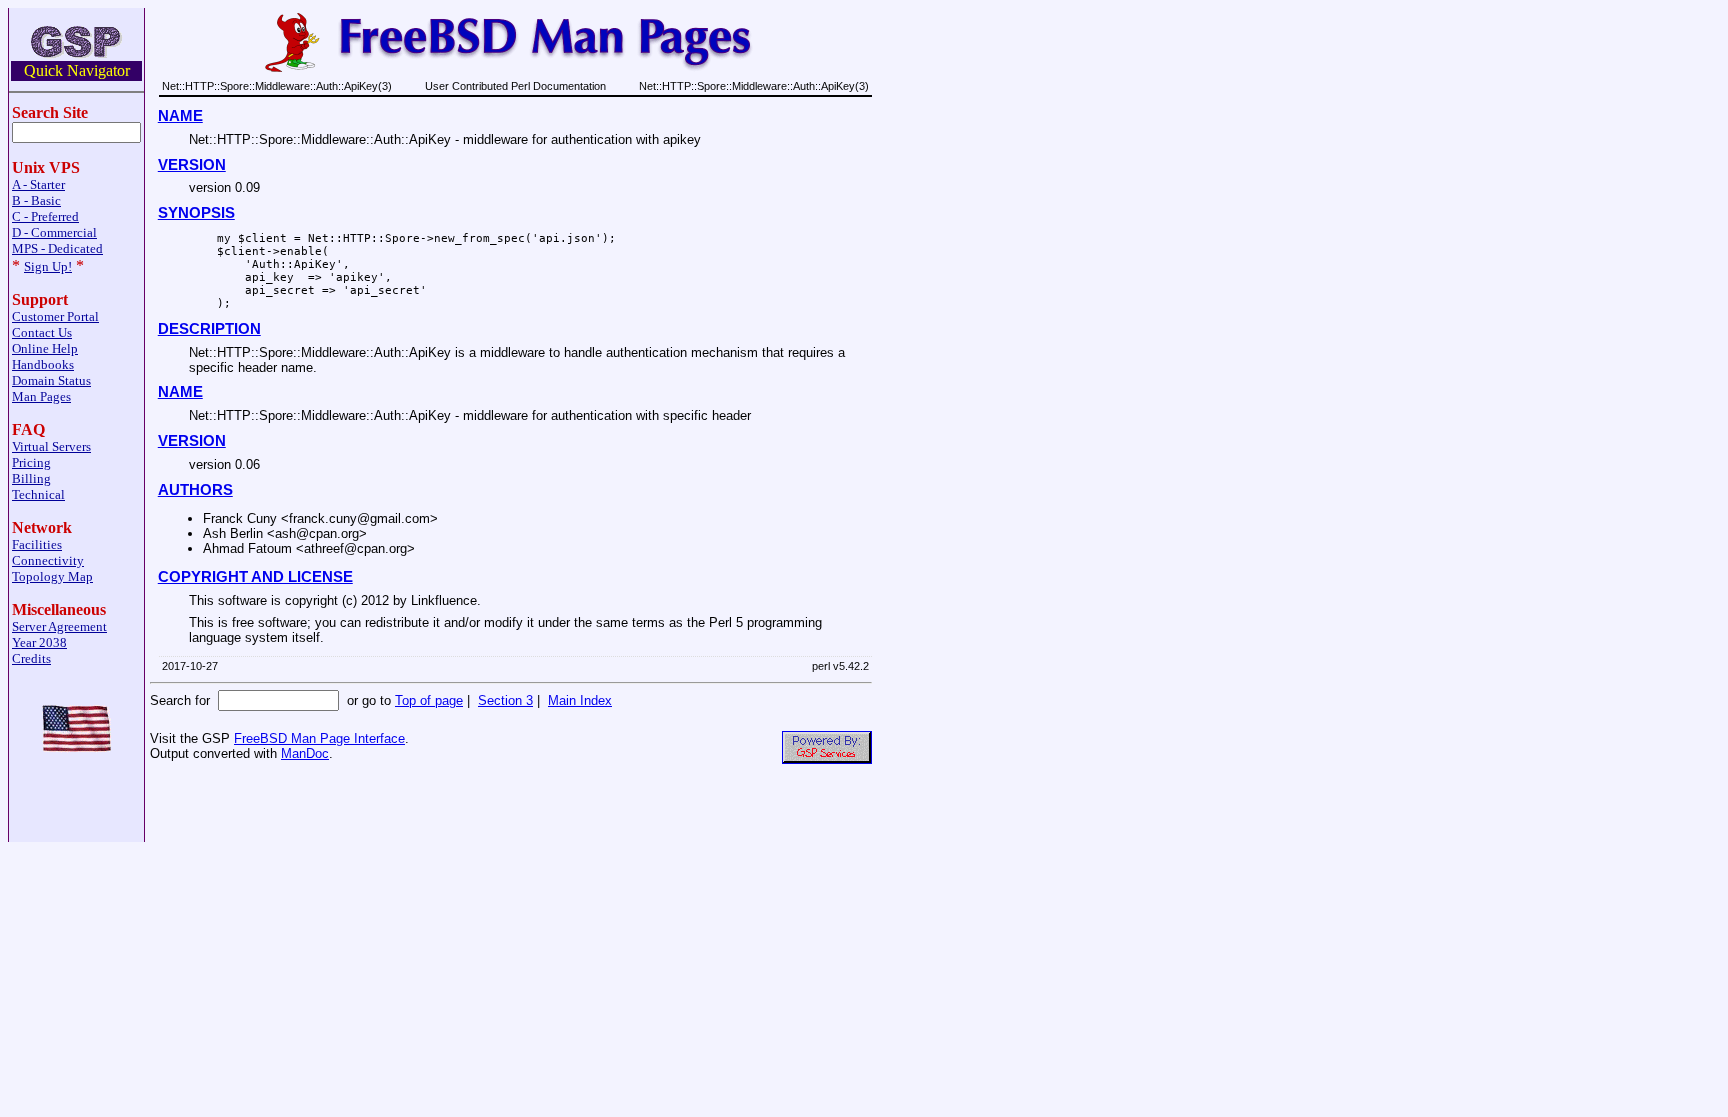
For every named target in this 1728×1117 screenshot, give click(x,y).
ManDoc (305, 753)
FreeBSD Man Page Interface (319, 738)
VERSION (192, 165)
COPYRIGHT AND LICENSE (255, 577)
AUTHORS (195, 490)
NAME (180, 116)
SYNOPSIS (196, 213)
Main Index (580, 700)
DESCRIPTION (209, 329)
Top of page (429, 700)
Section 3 (505, 700)
